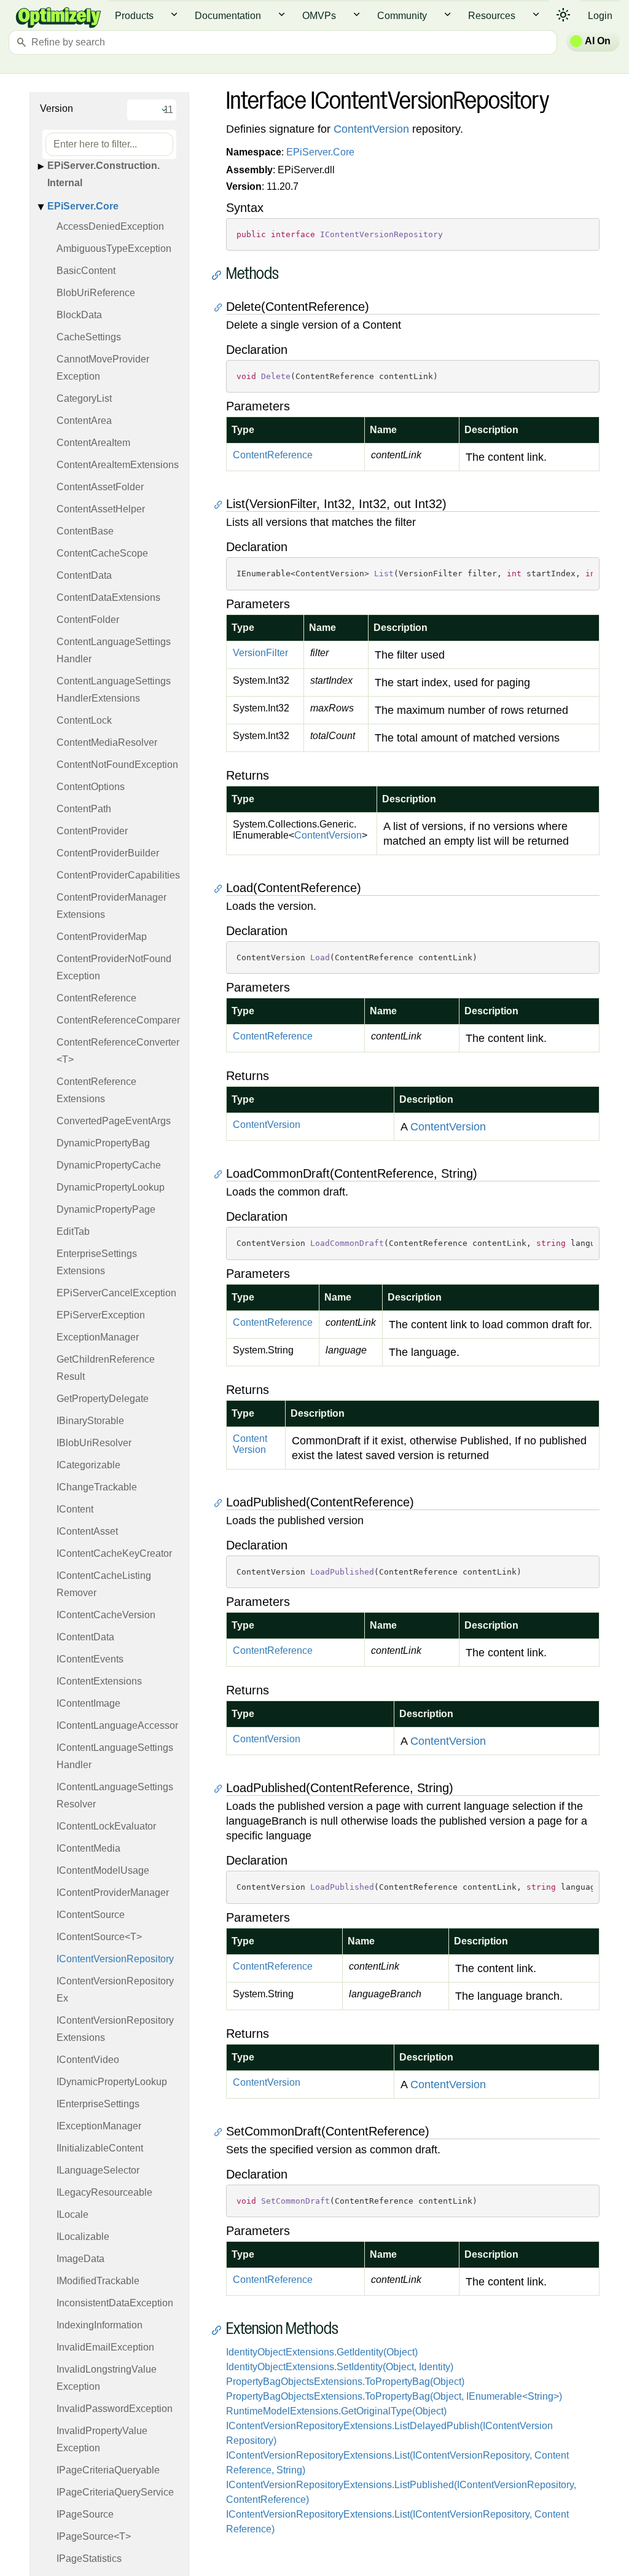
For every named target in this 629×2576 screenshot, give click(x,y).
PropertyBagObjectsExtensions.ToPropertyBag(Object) (345, 2382)
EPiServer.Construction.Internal (104, 174)
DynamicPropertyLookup (111, 1187)
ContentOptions (91, 787)
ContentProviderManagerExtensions (111, 906)
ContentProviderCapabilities (118, 875)
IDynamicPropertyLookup (112, 2082)
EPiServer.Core (83, 206)
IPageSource (85, 2514)
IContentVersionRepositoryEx (115, 1990)
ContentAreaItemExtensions (118, 465)
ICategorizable (88, 1465)
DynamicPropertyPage (106, 1209)
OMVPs (319, 16)
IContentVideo (88, 2060)
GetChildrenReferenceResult (106, 1368)
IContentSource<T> (99, 1937)
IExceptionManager (99, 2126)
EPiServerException (101, 1315)
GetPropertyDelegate (103, 1399)
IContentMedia (88, 1848)
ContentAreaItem (93, 443)
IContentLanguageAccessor (117, 1725)
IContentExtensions (99, 1681)
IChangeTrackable (97, 1487)
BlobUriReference (96, 293)
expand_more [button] (174, 14)
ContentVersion (371, 129)
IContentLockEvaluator (106, 1826)
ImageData (80, 2259)
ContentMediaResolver (107, 742)
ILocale (72, 2214)
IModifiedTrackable (98, 2281)
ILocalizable (83, 2237)
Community (402, 16)
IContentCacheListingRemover (104, 1584)
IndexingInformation (100, 2325)
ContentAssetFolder (100, 487)
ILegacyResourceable (104, 2192)
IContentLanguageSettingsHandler (115, 1756)
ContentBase (85, 531)
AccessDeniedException (110, 226)
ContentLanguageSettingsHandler (114, 650)
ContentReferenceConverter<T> (118, 1051)
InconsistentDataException (115, 2303)
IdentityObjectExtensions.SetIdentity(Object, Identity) (340, 2367)
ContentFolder (88, 620)
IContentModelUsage (103, 1870)
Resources (492, 16)
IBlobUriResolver (94, 1443)
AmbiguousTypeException (114, 249)
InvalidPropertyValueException (102, 2439)
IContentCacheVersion (106, 1615)
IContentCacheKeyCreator (114, 1553)
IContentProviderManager (113, 1893)
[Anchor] (220, 275)
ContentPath (84, 809)
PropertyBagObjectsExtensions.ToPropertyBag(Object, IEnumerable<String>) (394, 2396)
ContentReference (96, 998)
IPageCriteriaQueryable (108, 2470)
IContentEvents (90, 1659)
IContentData (85, 1637)
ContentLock (84, 720)
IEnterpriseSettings (98, 2104)
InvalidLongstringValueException (107, 2378)
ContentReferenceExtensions (96, 1090)
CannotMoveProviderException (103, 368)
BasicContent (86, 271)
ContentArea (84, 421)
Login (600, 16)
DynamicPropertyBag (103, 1143)
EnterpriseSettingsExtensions (97, 1262)
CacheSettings (89, 337)
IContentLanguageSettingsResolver (115, 1795)
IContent (75, 1509)
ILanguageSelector (98, 2170)
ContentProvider (92, 831)
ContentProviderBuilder (108, 853)
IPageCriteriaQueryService (115, 2492)
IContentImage (88, 1703)
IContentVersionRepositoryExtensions (115, 2029)
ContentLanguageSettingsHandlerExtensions (114, 690)
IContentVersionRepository (115, 1959)
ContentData (84, 575)
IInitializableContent (100, 2148)
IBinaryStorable (90, 1421)
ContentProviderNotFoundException (114, 967)
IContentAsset (87, 1531)
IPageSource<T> (94, 2536)
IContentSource (91, 1915)
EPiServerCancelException (116, 1293)
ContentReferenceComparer (118, 1020)
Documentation (228, 16)
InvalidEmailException (105, 2347)
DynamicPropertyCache (109, 1165)
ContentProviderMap (102, 937)
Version (57, 108)
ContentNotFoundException (117, 765)
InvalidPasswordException (115, 2409)
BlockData (79, 315)
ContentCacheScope (102, 553)
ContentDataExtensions (108, 597)
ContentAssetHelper (101, 509)
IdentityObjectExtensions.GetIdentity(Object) (322, 2352)
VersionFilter (260, 653)
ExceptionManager (98, 1337)
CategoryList (84, 398)
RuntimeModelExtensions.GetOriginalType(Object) (336, 2411)
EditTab (73, 1231)
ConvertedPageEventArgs (114, 1121)
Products (134, 16)
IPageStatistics (89, 2558)
